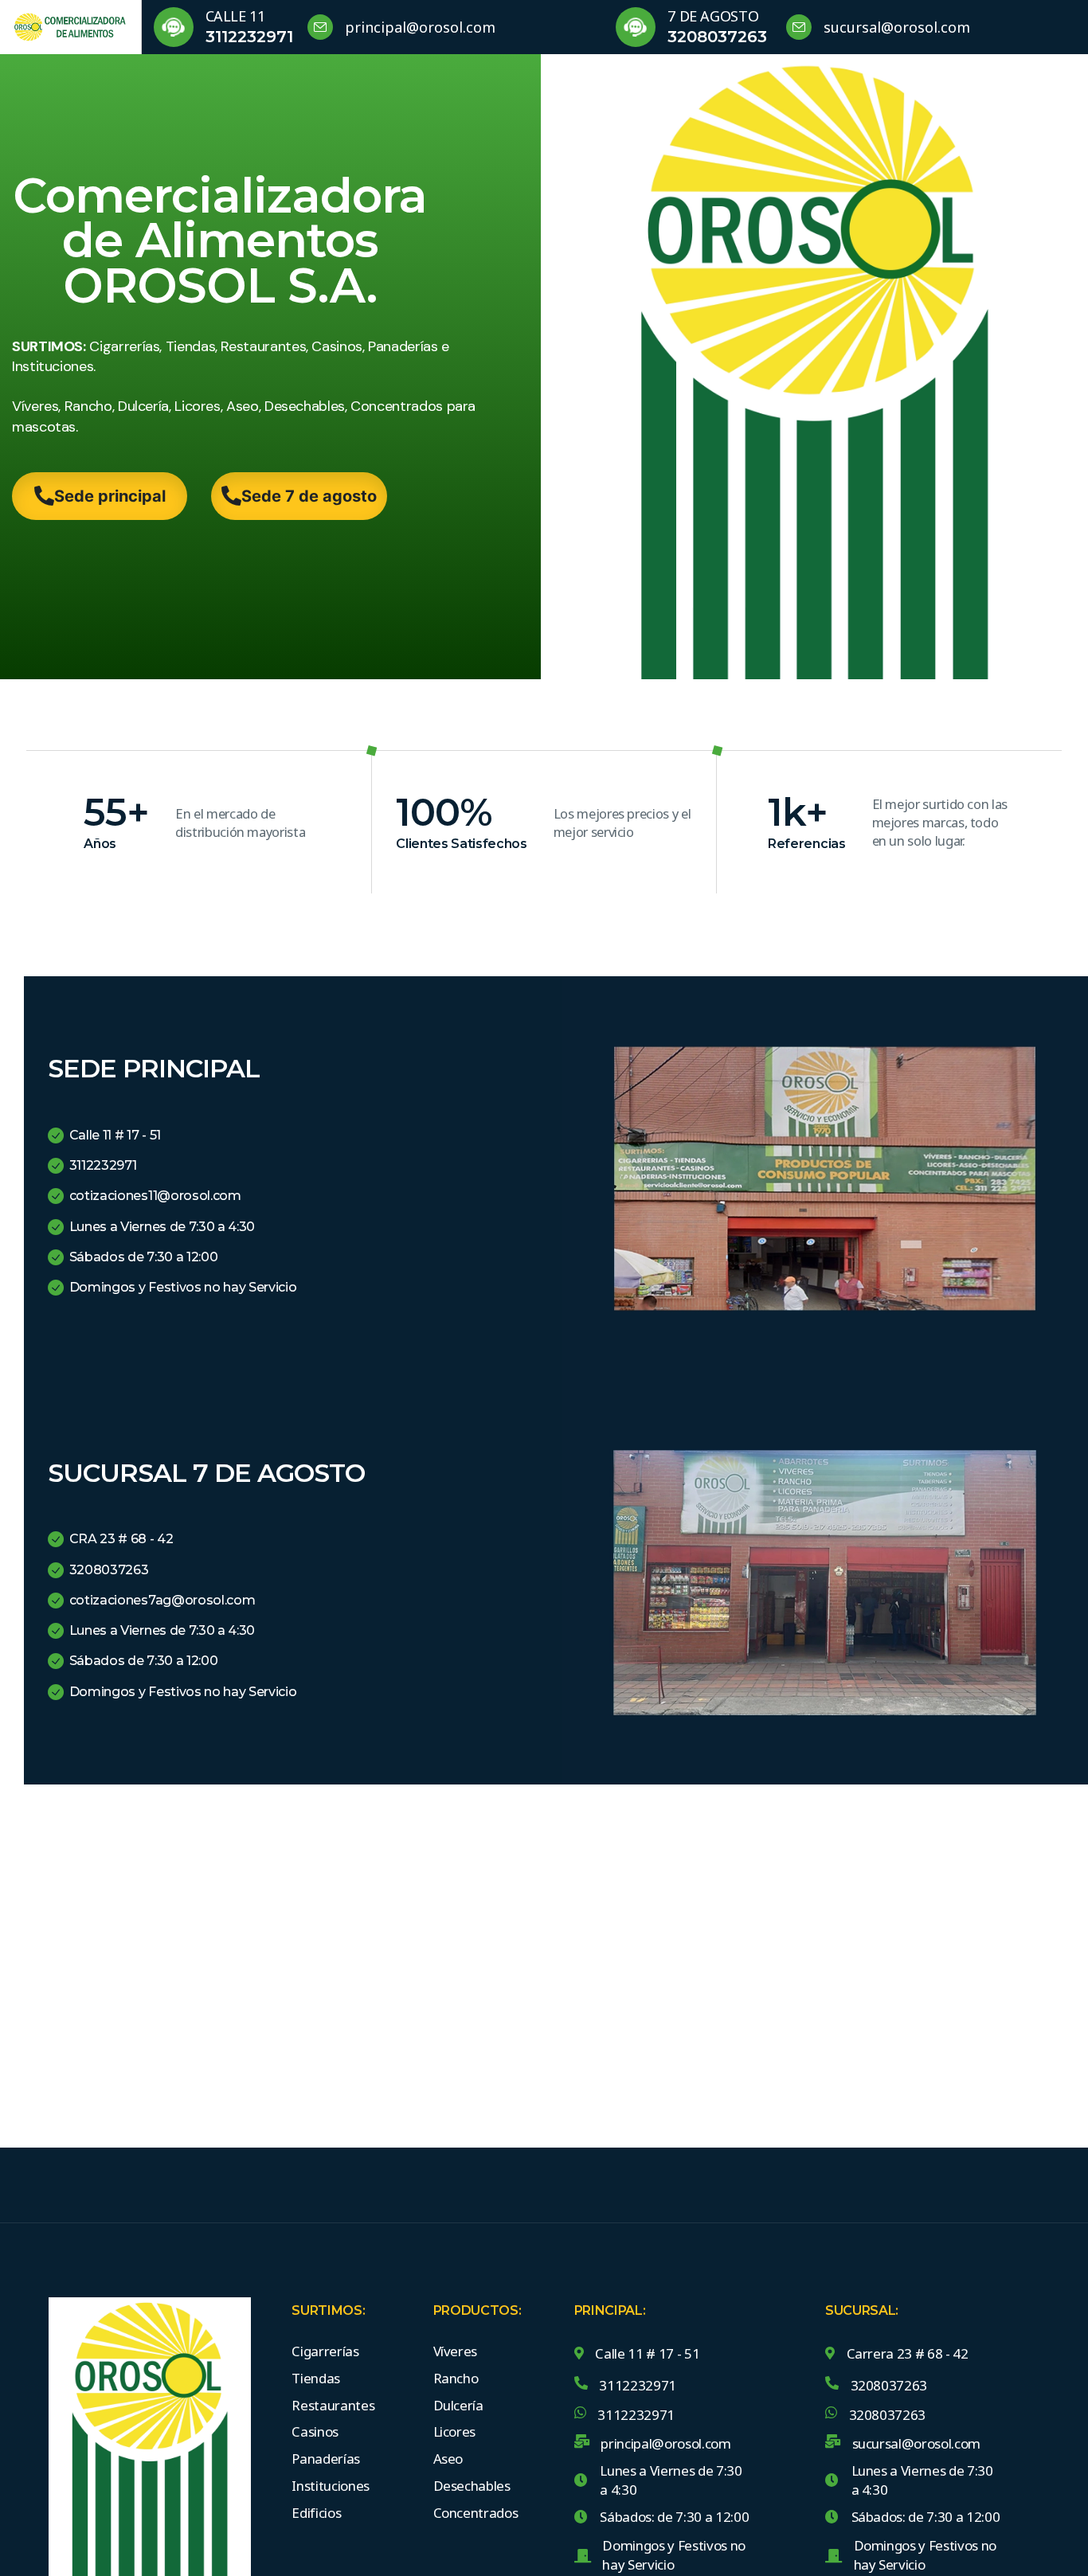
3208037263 (717, 37)
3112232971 (249, 37)
